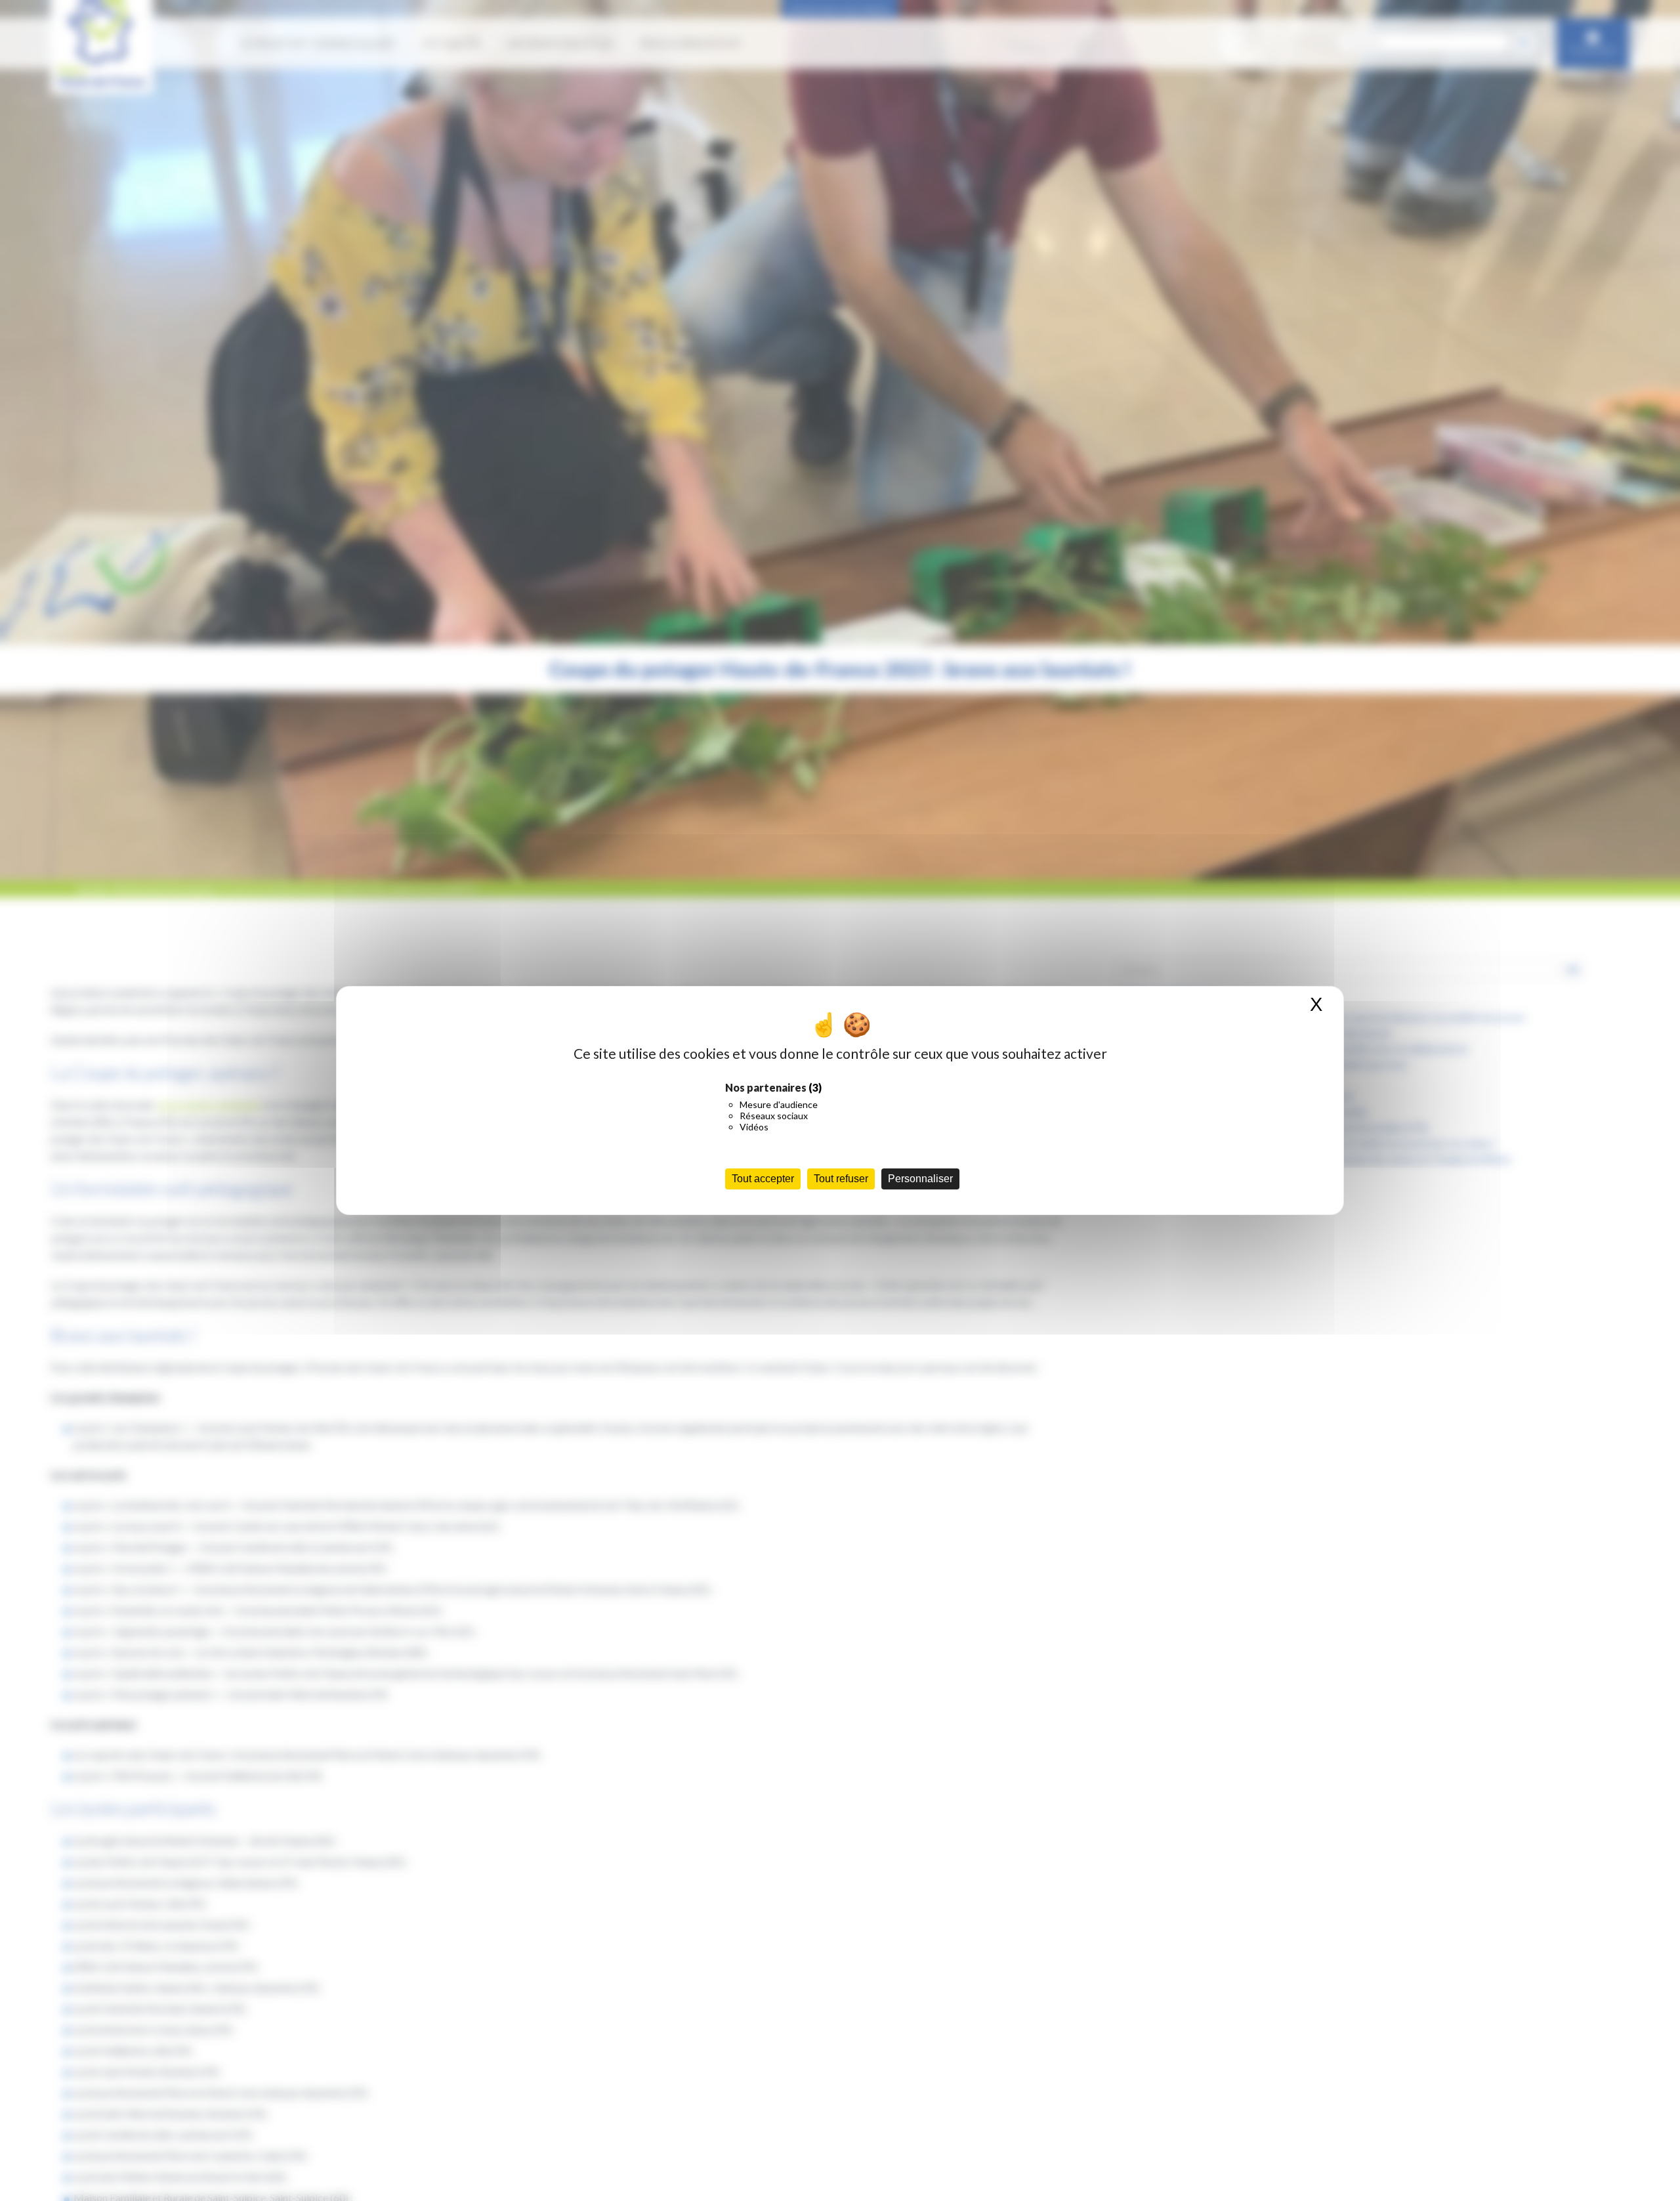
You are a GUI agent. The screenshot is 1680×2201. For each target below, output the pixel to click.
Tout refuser (841, 1179)
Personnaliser (920, 1179)
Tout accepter (763, 1179)
